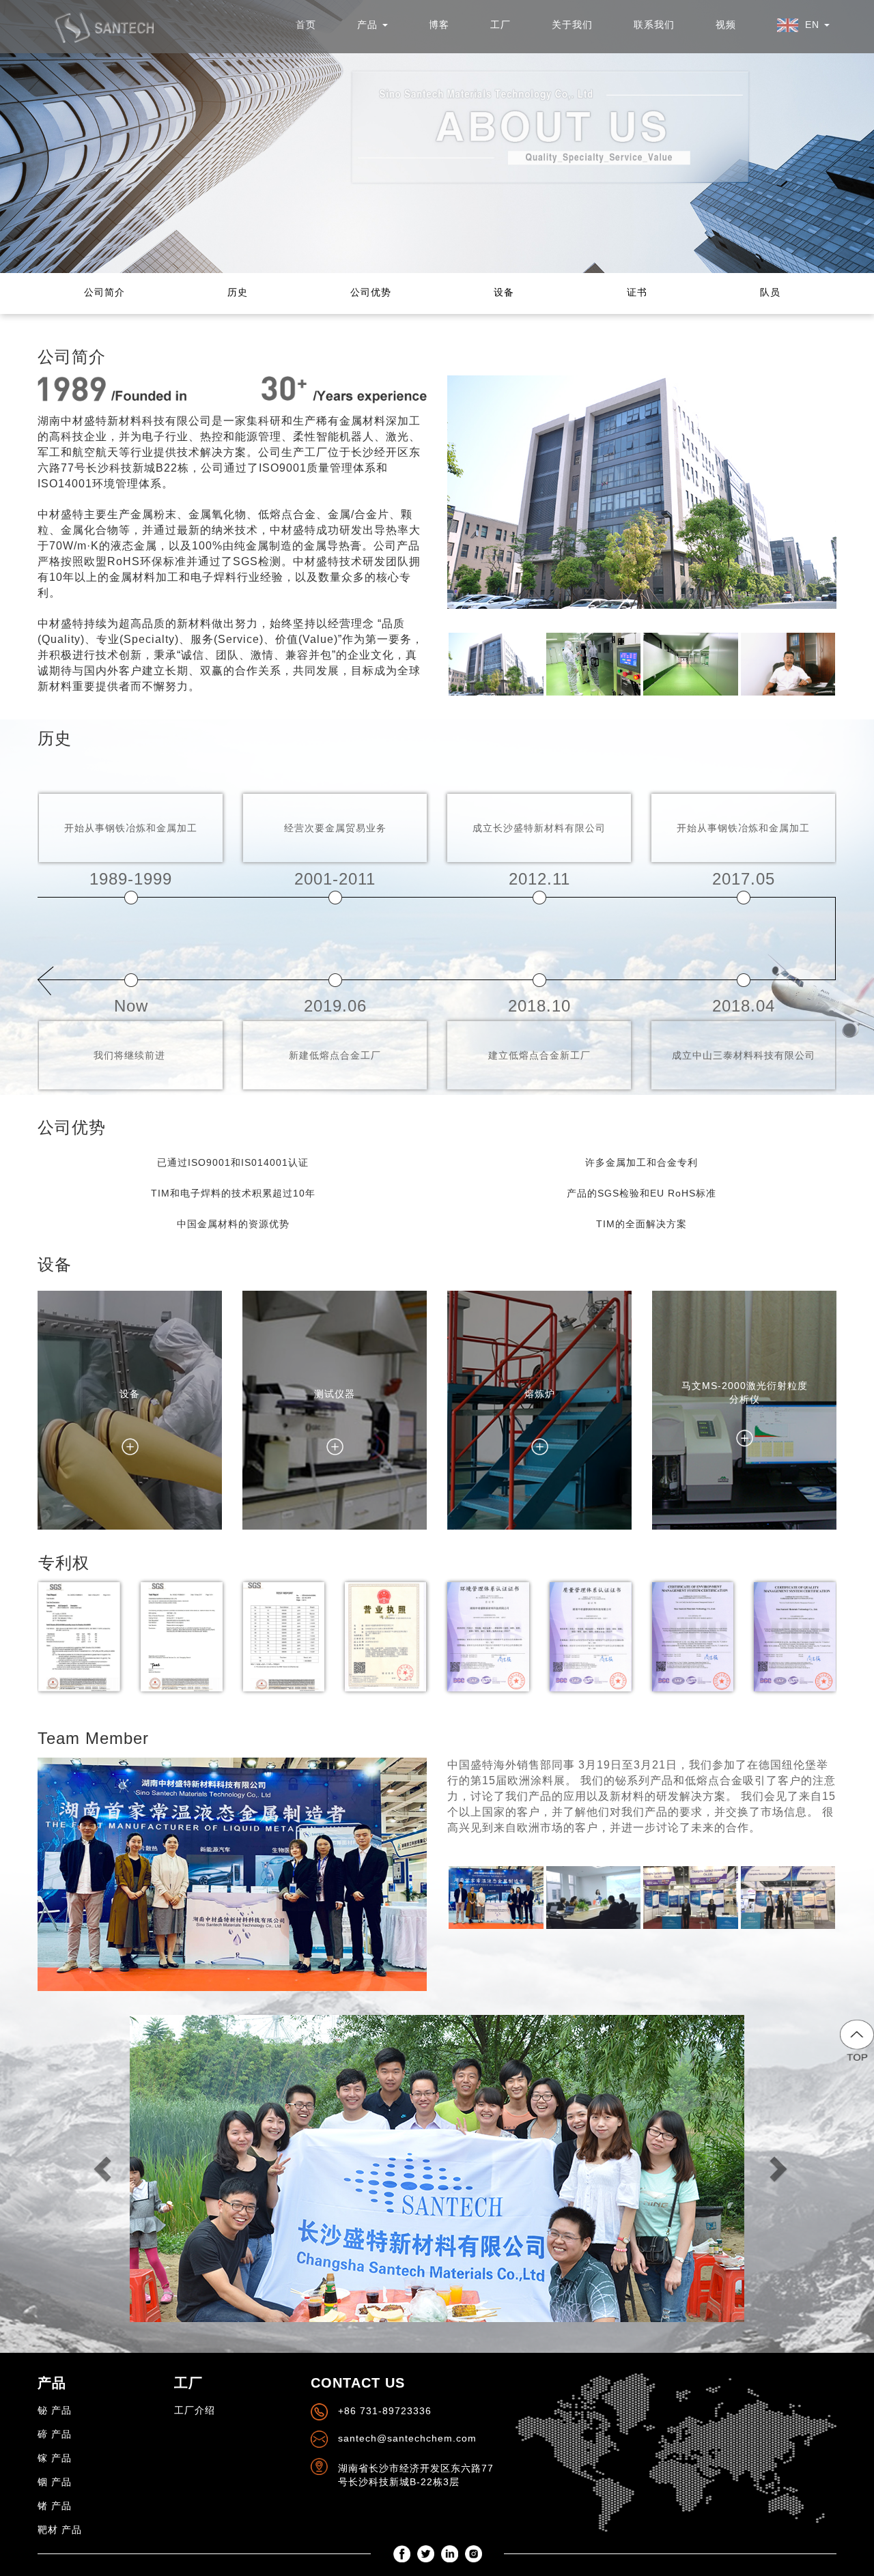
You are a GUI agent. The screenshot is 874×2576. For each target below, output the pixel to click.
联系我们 (654, 25)
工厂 (501, 25)
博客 (439, 25)
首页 (306, 25)
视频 (726, 25)
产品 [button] (369, 25)
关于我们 (572, 25)
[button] (803, 25)
